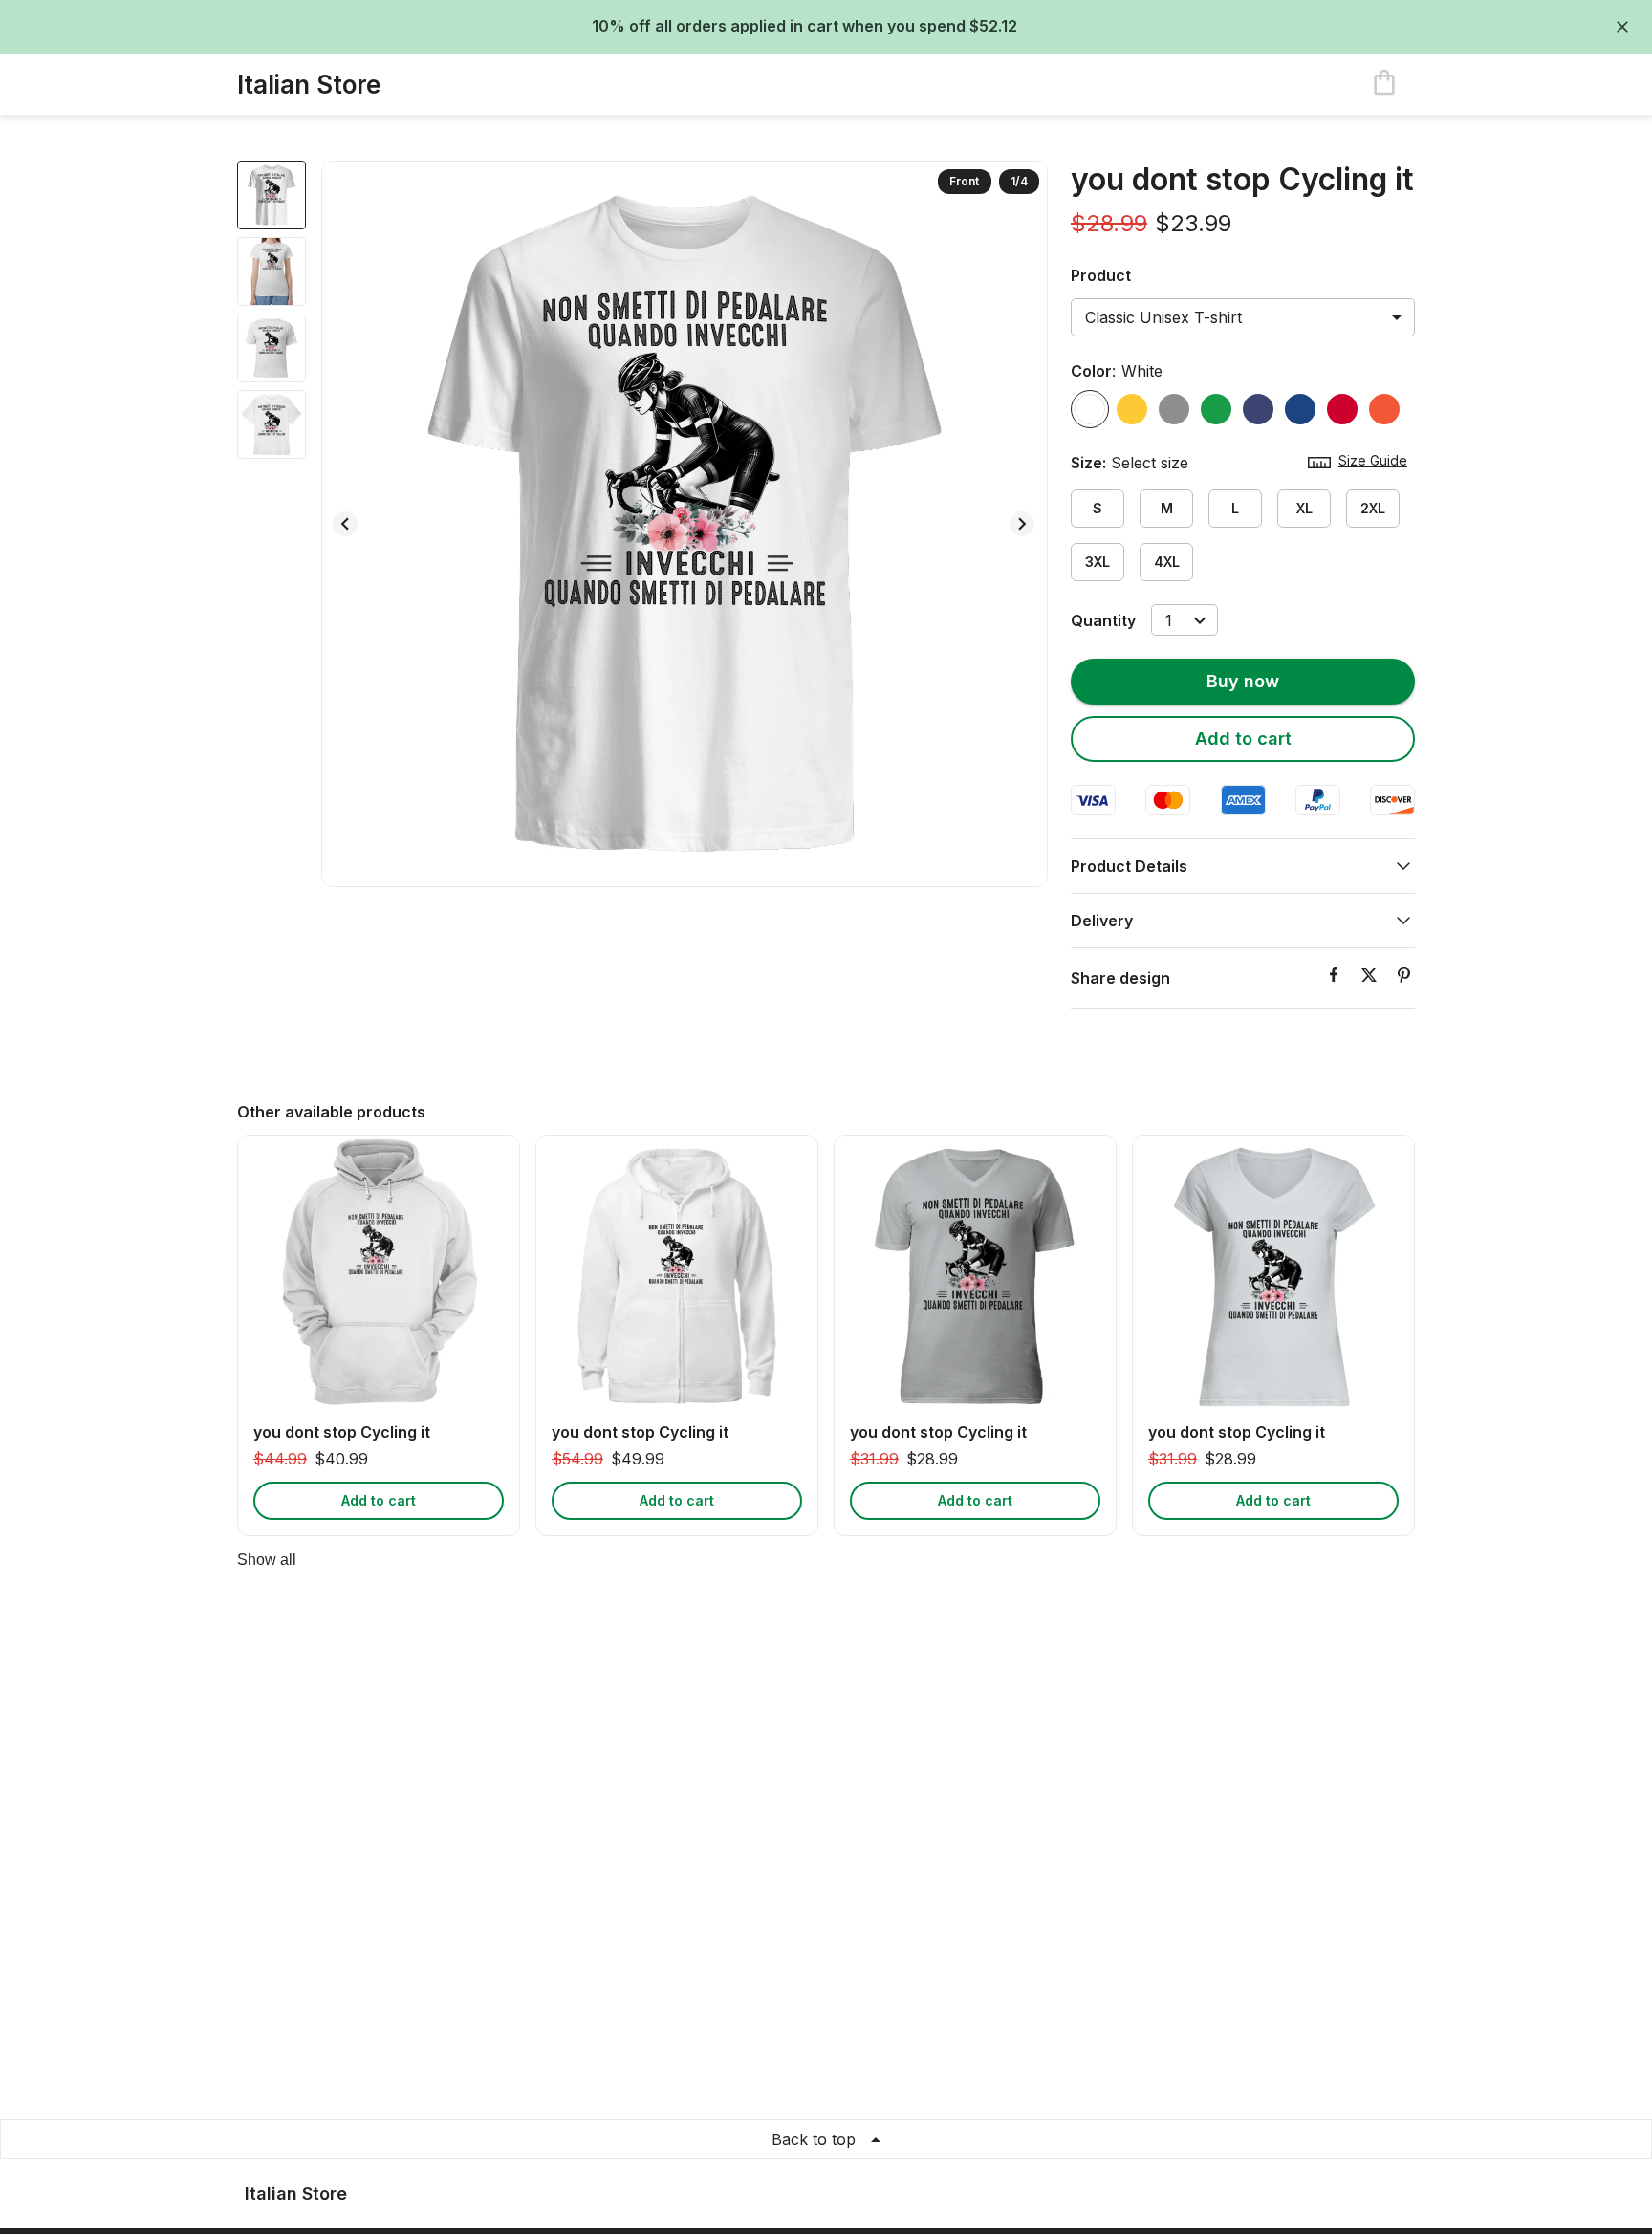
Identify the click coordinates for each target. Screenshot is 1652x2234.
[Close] (1622, 27)
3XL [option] (1098, 562)
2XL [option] (1373, 508)
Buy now (1243, 681)
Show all (267, 1560)
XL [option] (1304, 508)
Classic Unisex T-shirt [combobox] (1163, 317)
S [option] (1098, 508)
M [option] (1167, 508)
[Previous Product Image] (345, 524)
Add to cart (1243, 738)
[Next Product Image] (1022, 524)
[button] (1243, 866)
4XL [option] (1167, 562)
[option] (1090, 409)
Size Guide (1373, 460)
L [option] (1235, 508)
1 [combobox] (1169, 620)
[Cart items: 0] (1384, 84)
